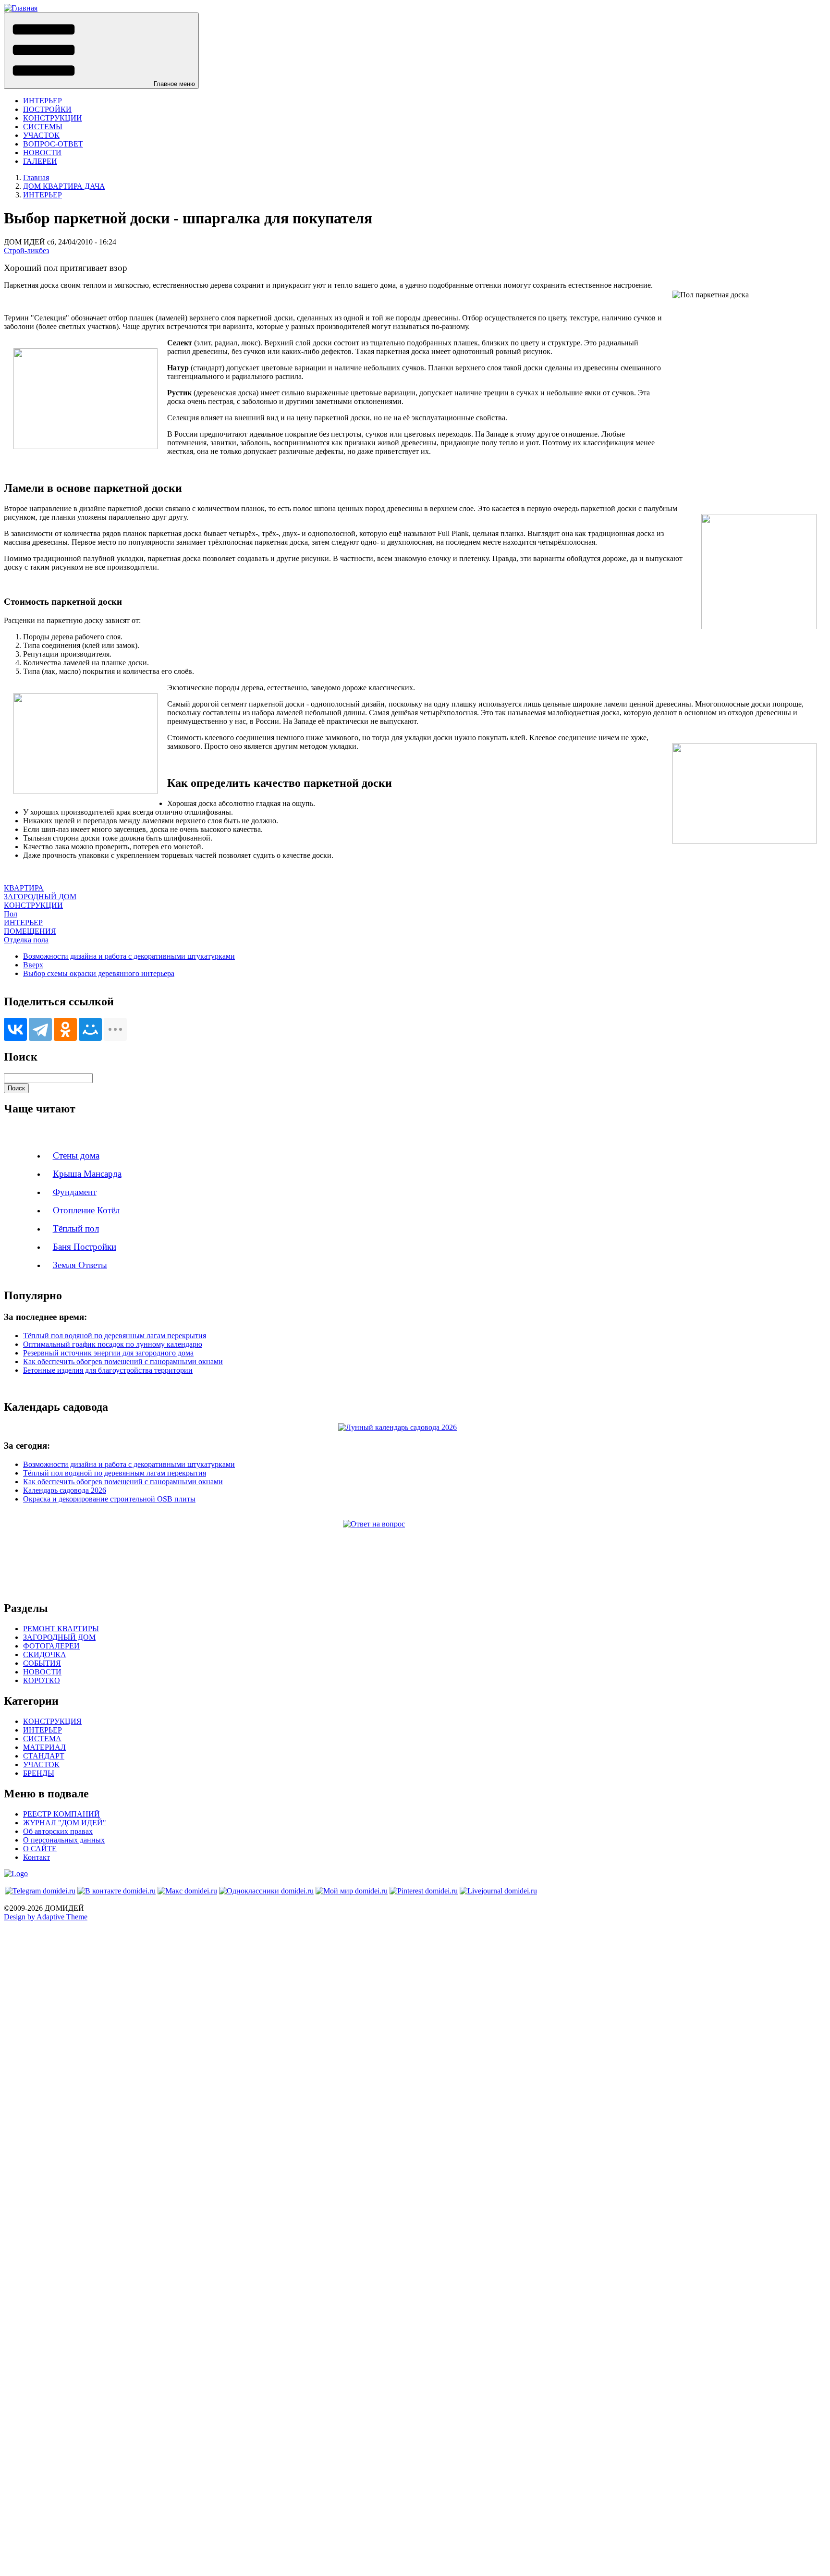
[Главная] (21, 8)
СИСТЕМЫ (43, 127)
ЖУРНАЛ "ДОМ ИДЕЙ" (65, 1823)
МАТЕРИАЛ (44, 1747)
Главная (36, 177)
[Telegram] (40, 1029)
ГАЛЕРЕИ (40, 161)
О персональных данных (64, 1840)
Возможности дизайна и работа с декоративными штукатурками (129, 956)
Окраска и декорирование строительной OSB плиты (109, 1499)
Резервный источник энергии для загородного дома (108, 1353)
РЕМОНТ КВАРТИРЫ (61, 1629)
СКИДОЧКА (45, 1654)
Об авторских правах (58, 1831)
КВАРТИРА (24, 888)
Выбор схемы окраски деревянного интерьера (99, 973)
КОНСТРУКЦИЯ (52, 1721)
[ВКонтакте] (15, 1029)
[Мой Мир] (90, 1029)
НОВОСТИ (42, 153)
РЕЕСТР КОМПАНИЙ (61, 1814)
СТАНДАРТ (44, 1756)
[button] (101, 51)
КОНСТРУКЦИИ (53, 118)
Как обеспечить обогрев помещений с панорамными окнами (123, 1361)
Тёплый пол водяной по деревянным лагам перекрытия (115, 1336)
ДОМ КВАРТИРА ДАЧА (64, 186)
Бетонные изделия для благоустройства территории (108, 1370)
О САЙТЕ (40, 1849)
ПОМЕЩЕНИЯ (30, 931)
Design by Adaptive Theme (46, 1917)
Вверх (33, 965)
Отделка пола (26, 940)
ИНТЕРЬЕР (43, 101)
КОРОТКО (42, 1680)
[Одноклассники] (65, 1029)
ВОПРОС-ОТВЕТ (53, 144)
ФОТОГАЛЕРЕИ (51, 1646)
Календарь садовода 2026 (65, 1490)
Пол (11, 914)
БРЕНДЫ (39, 1773)
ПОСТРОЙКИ (47, 109)
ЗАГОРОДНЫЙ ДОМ (40, 897)
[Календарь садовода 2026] (415, 1428)
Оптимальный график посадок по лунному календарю (113, 1344)
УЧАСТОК (41, 135)
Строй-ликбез (26, 250)
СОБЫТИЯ (42, 1663)
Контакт (37, 1857)
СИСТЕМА (42, 1739)
